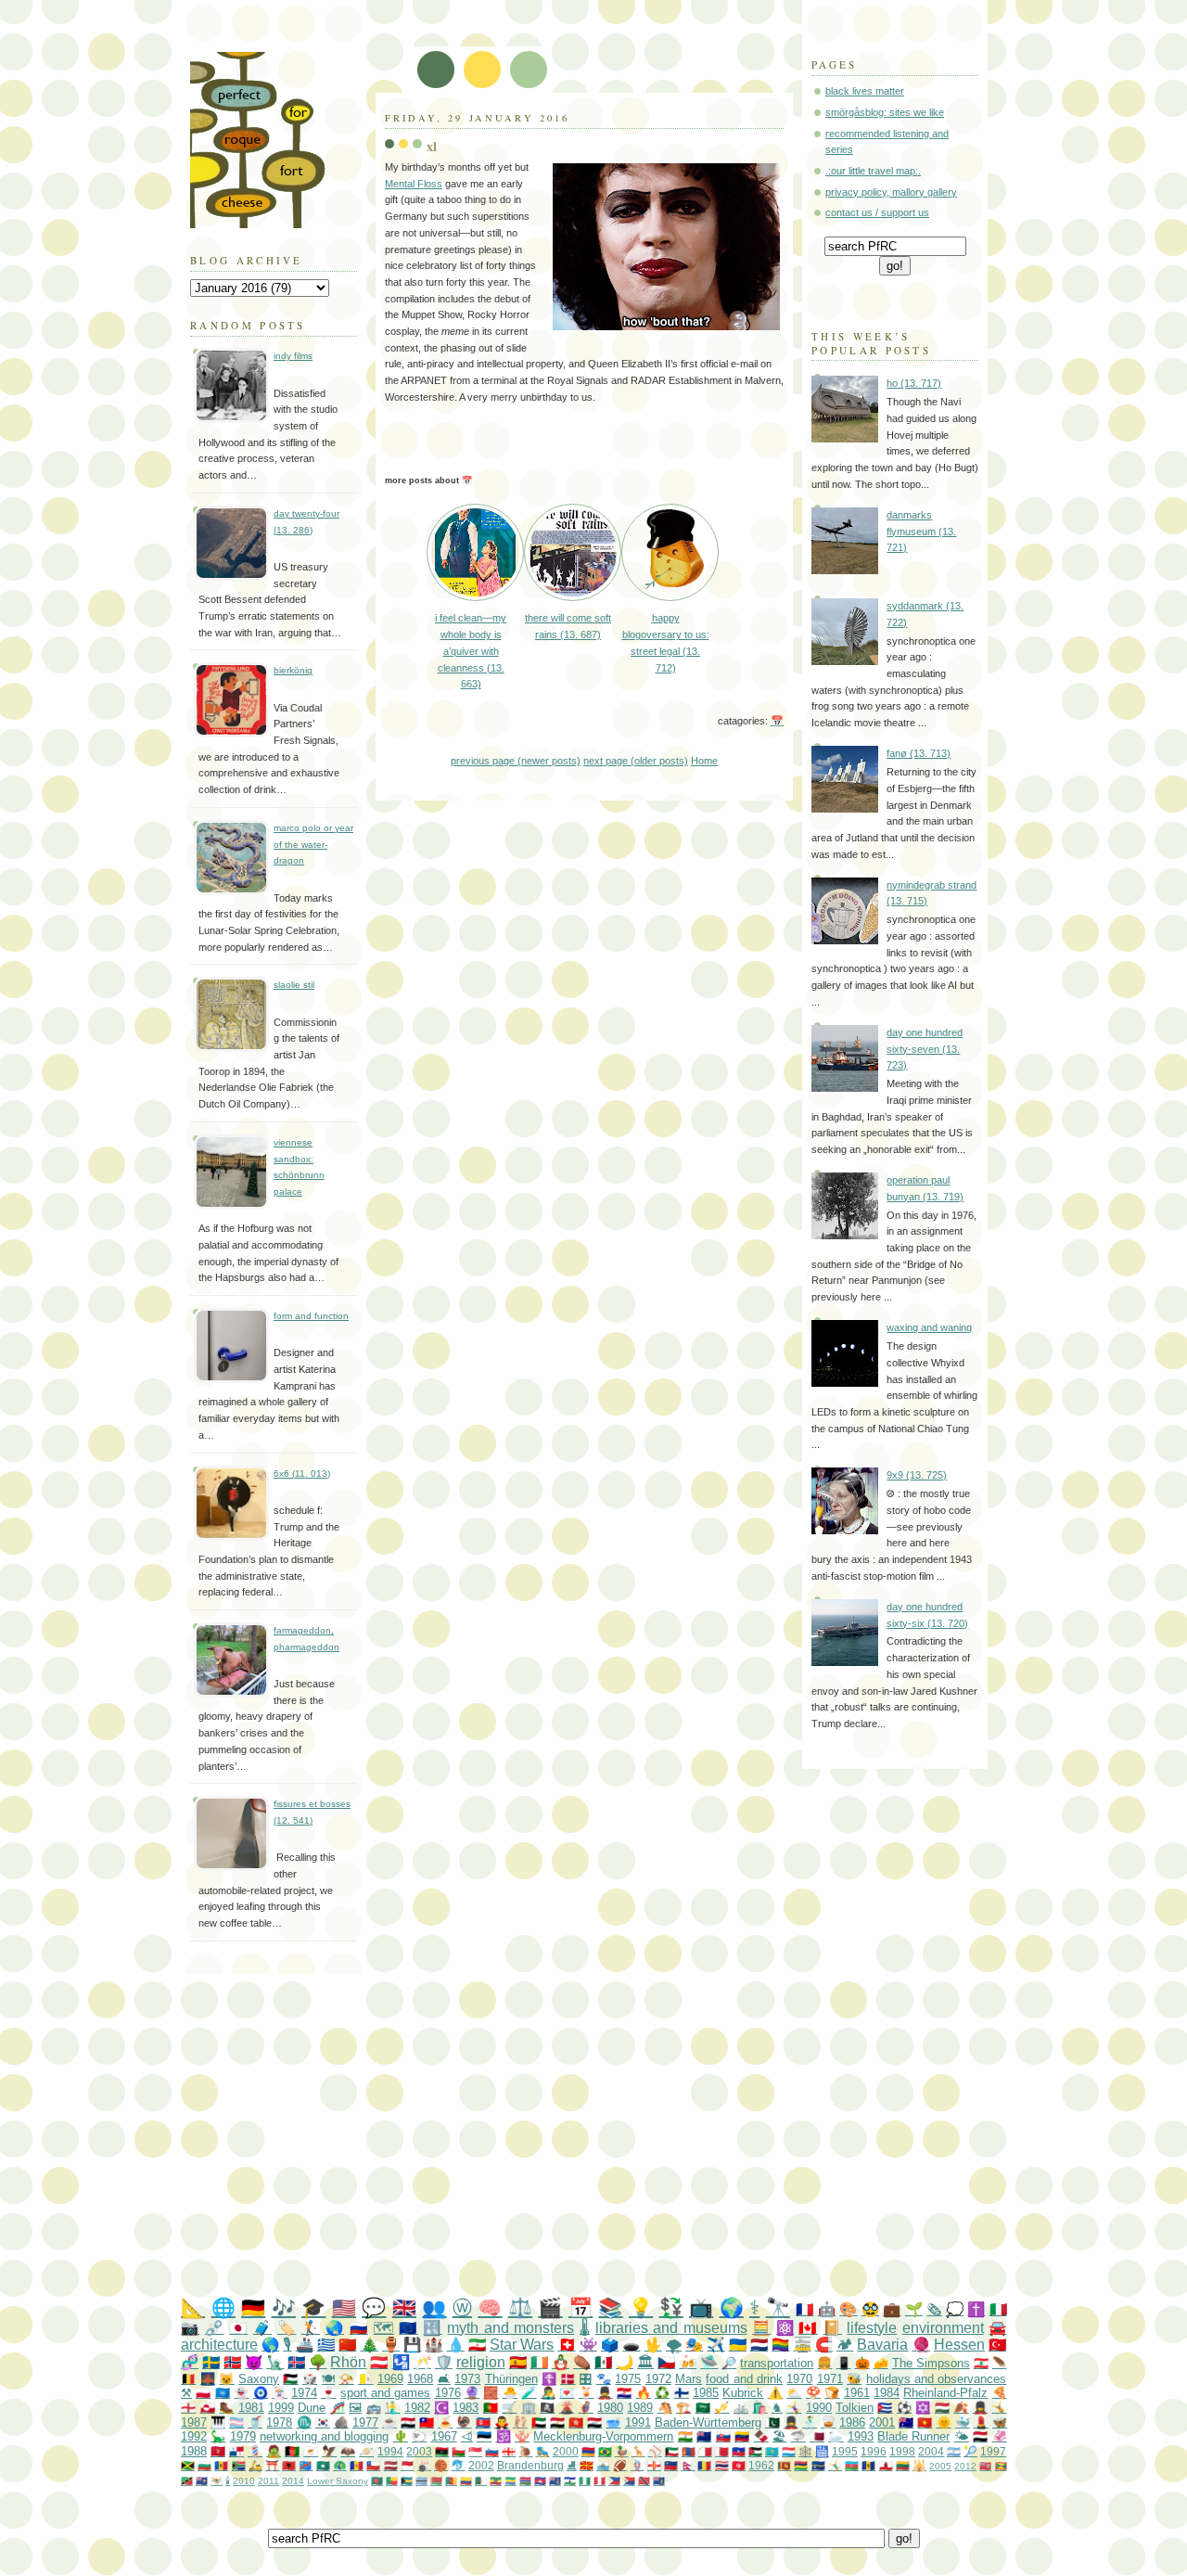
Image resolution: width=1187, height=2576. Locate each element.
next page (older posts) (636, 761)
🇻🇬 (659, 2481)
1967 (444, 2436)
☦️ (549, 2379)
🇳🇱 (759, 2345)
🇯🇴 (755, 2451)
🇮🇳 (685, 2436)
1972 (658, 2379)
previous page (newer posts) (516, 761)
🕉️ (504, 2436)
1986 (852, 2422)
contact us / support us (877, 212)
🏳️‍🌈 (780, 2345)
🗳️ (610, 2345)
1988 (194, 2451)
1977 (365, 2422)
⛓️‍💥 (214, 2328)
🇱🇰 (784, 2465)
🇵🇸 (290, 2379)
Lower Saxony (338, 2481)
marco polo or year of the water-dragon (313, 844)
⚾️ (655, 2451)
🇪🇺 (408, 2328)
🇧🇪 (188, 2379)
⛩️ (272, 2465)
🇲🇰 (587, 2465)
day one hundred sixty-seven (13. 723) (925, 1049)
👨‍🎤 (548, 2393)
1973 (467, 2379)
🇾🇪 (980, 2436)
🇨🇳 (347, 2345)
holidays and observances (937, 2379)
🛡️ (444, 2362)
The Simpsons (931, 2363)
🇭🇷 (624, 2393)
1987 (194, 2422)
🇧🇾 (436, 2481)
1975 (628, 2379)
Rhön (348, 2362)
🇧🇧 (868, 2465)
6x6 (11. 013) (302, 1474)
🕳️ (631, 2345)
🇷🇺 (359, 2328)
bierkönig (293, 670)
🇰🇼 (672, 2451)
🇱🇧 (981, 2363)
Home (704, 761)
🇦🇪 (539, 2422)
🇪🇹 (496, 2481)
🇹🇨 (202, 2481)
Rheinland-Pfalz (945, 2393)
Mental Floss (414, 184)
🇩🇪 (253, 2307)
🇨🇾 (311, 2451)
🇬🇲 (525, 2481)
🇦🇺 (906, 2422)
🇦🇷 (954, 2451)
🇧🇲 (985, 2466)
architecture (219, 2345)
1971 (830, 2379)
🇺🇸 (344, 2307)
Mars (689, 2379)
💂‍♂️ (605, 2393)
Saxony (259, 2379)
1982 (417, 2408)
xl (432, 146)
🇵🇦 (236, 2451)
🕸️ (805, 2451)
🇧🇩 (377, 2481)
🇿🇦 (239, 2465)
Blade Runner (913, 2436)
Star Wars (522, 2345)
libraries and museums (671, 2328)
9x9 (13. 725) (917, 1475)
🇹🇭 (722, 2465)
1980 (610, 2408)
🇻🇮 (217, 2481)
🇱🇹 (903, 2465)
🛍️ (759, 2408)
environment (943, 2328)
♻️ (662, 2393)
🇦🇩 (357, 2465)
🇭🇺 (942, 2408)
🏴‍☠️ (547, 2408)
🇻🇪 (742, 2436)
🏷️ (287, 2328)
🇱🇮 (671, 2465)
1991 (638, 2422)
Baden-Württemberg (708, 2422)
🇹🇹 (644, 2481)
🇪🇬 (557, 2422)
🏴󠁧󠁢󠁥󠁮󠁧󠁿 (188, 2408)
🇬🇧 (404, 2307)
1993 (861, 2436)
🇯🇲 (188, 2465)
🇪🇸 (518, 2362)
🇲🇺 (801, 2465)
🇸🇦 (703, 2408)
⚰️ (582, 2362)
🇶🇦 (817, 2436)
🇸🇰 (723, 2436)
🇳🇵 (688, 2465)
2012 (965, 2466)
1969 (390, 2379)
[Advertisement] (631, 2136)
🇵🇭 (614, 2481)
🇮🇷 (477, 2345)
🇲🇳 (689, 2451)
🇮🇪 (539, 2362)
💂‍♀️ (980, 2408)
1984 (887, 2393)
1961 (857, 2393)
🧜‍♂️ (392, 2408)
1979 (243, 2436)
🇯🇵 (238, 2328)
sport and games (386, 2393)
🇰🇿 (772, 2451)
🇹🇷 (997, 2345)
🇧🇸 (407, 2481)
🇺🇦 (738, 2345)
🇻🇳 (925, 2422)
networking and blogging (324, 2436)
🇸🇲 (603, 2465)
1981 (251, 2408)
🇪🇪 (484, 2436)
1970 (799, 2379)
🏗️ (683, 2408)
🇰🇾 (555, 2481)
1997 (993, 2451)
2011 (268, 2481)
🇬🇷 (326, 2345)
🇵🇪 (600, 2481)
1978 (279, 2422)
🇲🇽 (603, 2362)
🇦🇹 (379, 2362)
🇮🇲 (218, 2451)
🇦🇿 (852, 2465)
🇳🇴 (232, 2362)
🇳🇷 (818, 2465)
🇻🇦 (365, 2379)
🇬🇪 (509, 2451)
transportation (777, 2363)
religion (481, 2362)
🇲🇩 (221, 2465)
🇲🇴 (323, 2465)
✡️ (923, 2408)
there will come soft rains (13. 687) (568, 626)
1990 (819, 2408)
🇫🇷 (804, 2309)
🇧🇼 (421, 2481)
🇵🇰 (772, 2422)
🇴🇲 (459, 2451)
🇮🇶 (594, 2422)
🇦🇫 (292, 2451)
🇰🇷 (323, 2422)
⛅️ (794, 2393)
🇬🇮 (886, 2465)
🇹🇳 (739, 2465)
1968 (420, 2379)
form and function (311, 1316)
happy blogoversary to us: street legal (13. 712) (666, 642)
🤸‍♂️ (835, 2465)
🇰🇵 (483, 2422)
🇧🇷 (605, 2451)
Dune (312, 2408)
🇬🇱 (208, 2408)
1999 (281, 2408)
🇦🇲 (588, 2451)
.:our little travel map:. (873, 171)
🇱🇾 (442, 2451)
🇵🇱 (203, 2393)
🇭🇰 (576, 2422)
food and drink (744, 2379)
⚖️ (520, 2307)
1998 (902, 2451)
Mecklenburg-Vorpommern (603, 2436)
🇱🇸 (570, 2481)
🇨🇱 (373, 2465)
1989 (640, 2408)
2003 (419, 2451)
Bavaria (882, 2345)
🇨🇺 (885, 2408)
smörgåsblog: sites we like (885, 112)
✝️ (976, 2309)
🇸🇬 (475, 2451)
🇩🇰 (568, 2379)
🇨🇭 (567, 2345)
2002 (481, 2465)
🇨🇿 (666, 2362)
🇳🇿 (704, 2436)
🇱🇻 (391, 2465)
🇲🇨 (408, 2465)
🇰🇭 (540, 2481)
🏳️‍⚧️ (236, 2422)
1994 (390, 2451)
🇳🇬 (585, 2481)
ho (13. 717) (914, 383)
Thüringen (511, 2379)
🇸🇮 (492, 2451)
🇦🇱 (289, 2465)
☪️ (441, 2408)
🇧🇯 (392, 2481)
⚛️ (785, 2328)
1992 (194, 2436)
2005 (940, 2466)
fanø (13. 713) (919, 753)
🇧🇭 (722, 2451)
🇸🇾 (408, 2422)
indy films (293, 356)
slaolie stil (294, 985)
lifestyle (872, 2328)
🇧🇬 (204, 2465)
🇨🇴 (466, 2481)
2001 (882, 2422)
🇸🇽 (629, 2481)
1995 (845, 2451)
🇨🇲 (451, 2481)
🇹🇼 (427, 2422)
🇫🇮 (682, 2393)
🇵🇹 (491, 2408)
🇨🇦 (808, 2328)
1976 (448, 2393)
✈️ (715, 2345)
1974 (304, 2393)
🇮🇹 (998, 2309)
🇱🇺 (789, 2451)
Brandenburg (530, 2465)
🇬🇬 (654, 2465)
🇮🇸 (296, 2362)
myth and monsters (511, 2328)
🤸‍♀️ (794, 2408)
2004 (931, 2451)
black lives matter (865, 91)
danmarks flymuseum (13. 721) (921, 531)
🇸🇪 (211, 2362)
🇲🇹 (705, 2451)
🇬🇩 (1001, 2466)
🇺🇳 (223, 2393)
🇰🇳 (187, 2481)
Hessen (959, 2345)
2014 (293, 2481)
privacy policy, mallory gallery (891, 192)
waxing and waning (929, 1327)
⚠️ (775, 2393)
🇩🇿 (481, 2481)
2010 (244, 2481)
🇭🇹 (739, 2451)
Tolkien (855, 2408)
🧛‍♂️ (502, 2422)
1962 (761, 2465)
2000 (566, 2451)
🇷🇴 (704, 2465)
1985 (706, 2393)
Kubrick (743, 2393)
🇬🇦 (511, 2481)
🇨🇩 (306, 2465)
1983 (466, 2408)
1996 (874, 2451)
